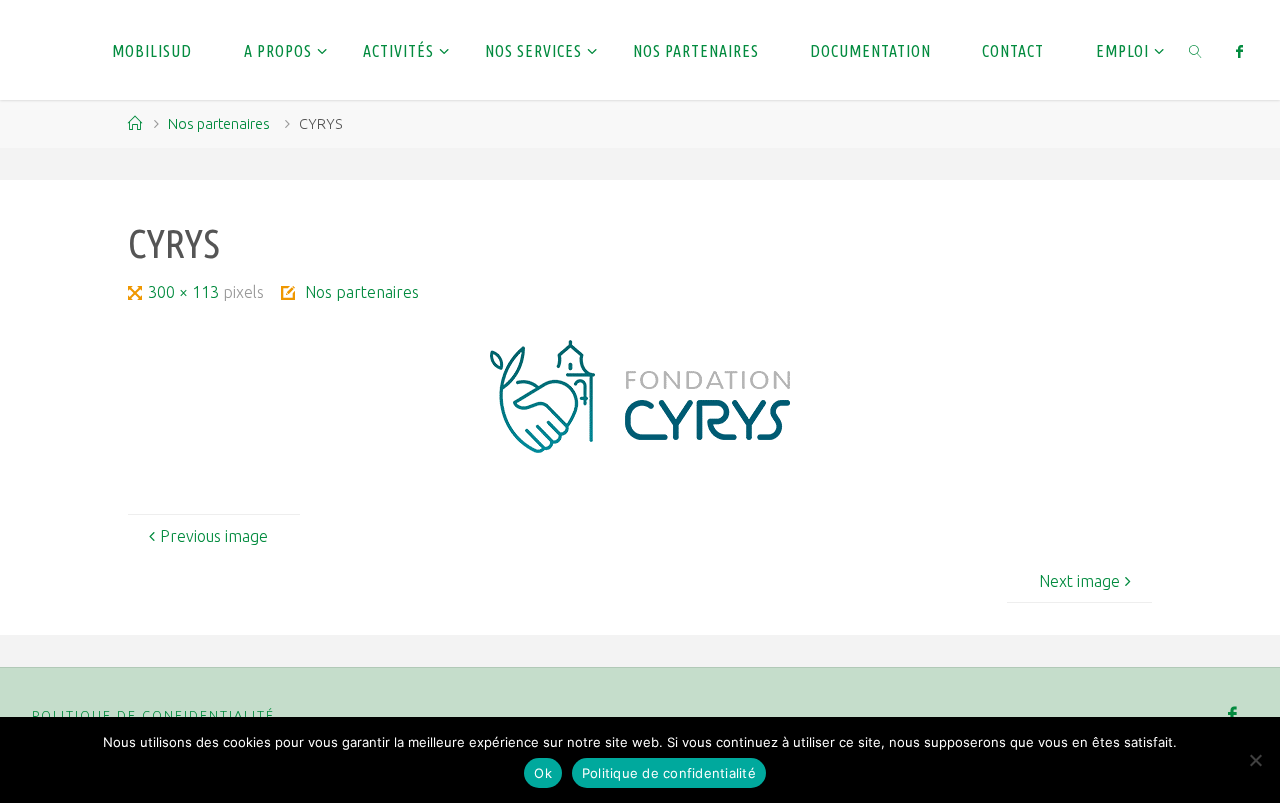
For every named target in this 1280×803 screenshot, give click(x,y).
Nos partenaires (219, 124)
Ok (543, 773)
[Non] (1255, 760)
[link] (1195, 50)
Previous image (214, 536)
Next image (1079, 581)
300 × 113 (185, 292)
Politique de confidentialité (153, 715)
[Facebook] (1239, 51)
